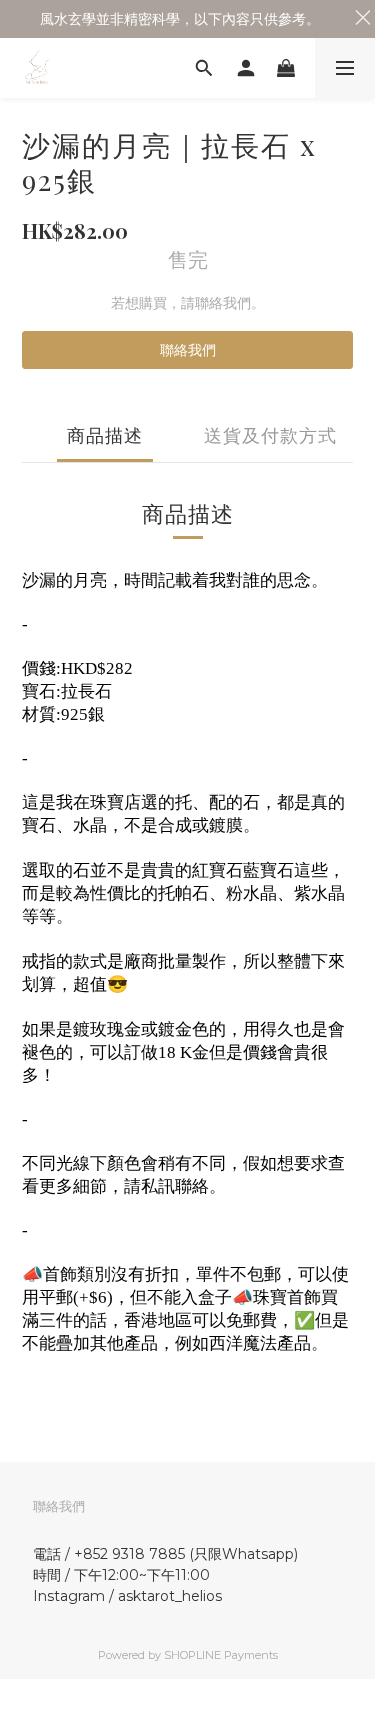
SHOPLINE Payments (221, 1655)
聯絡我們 (188, 350)
